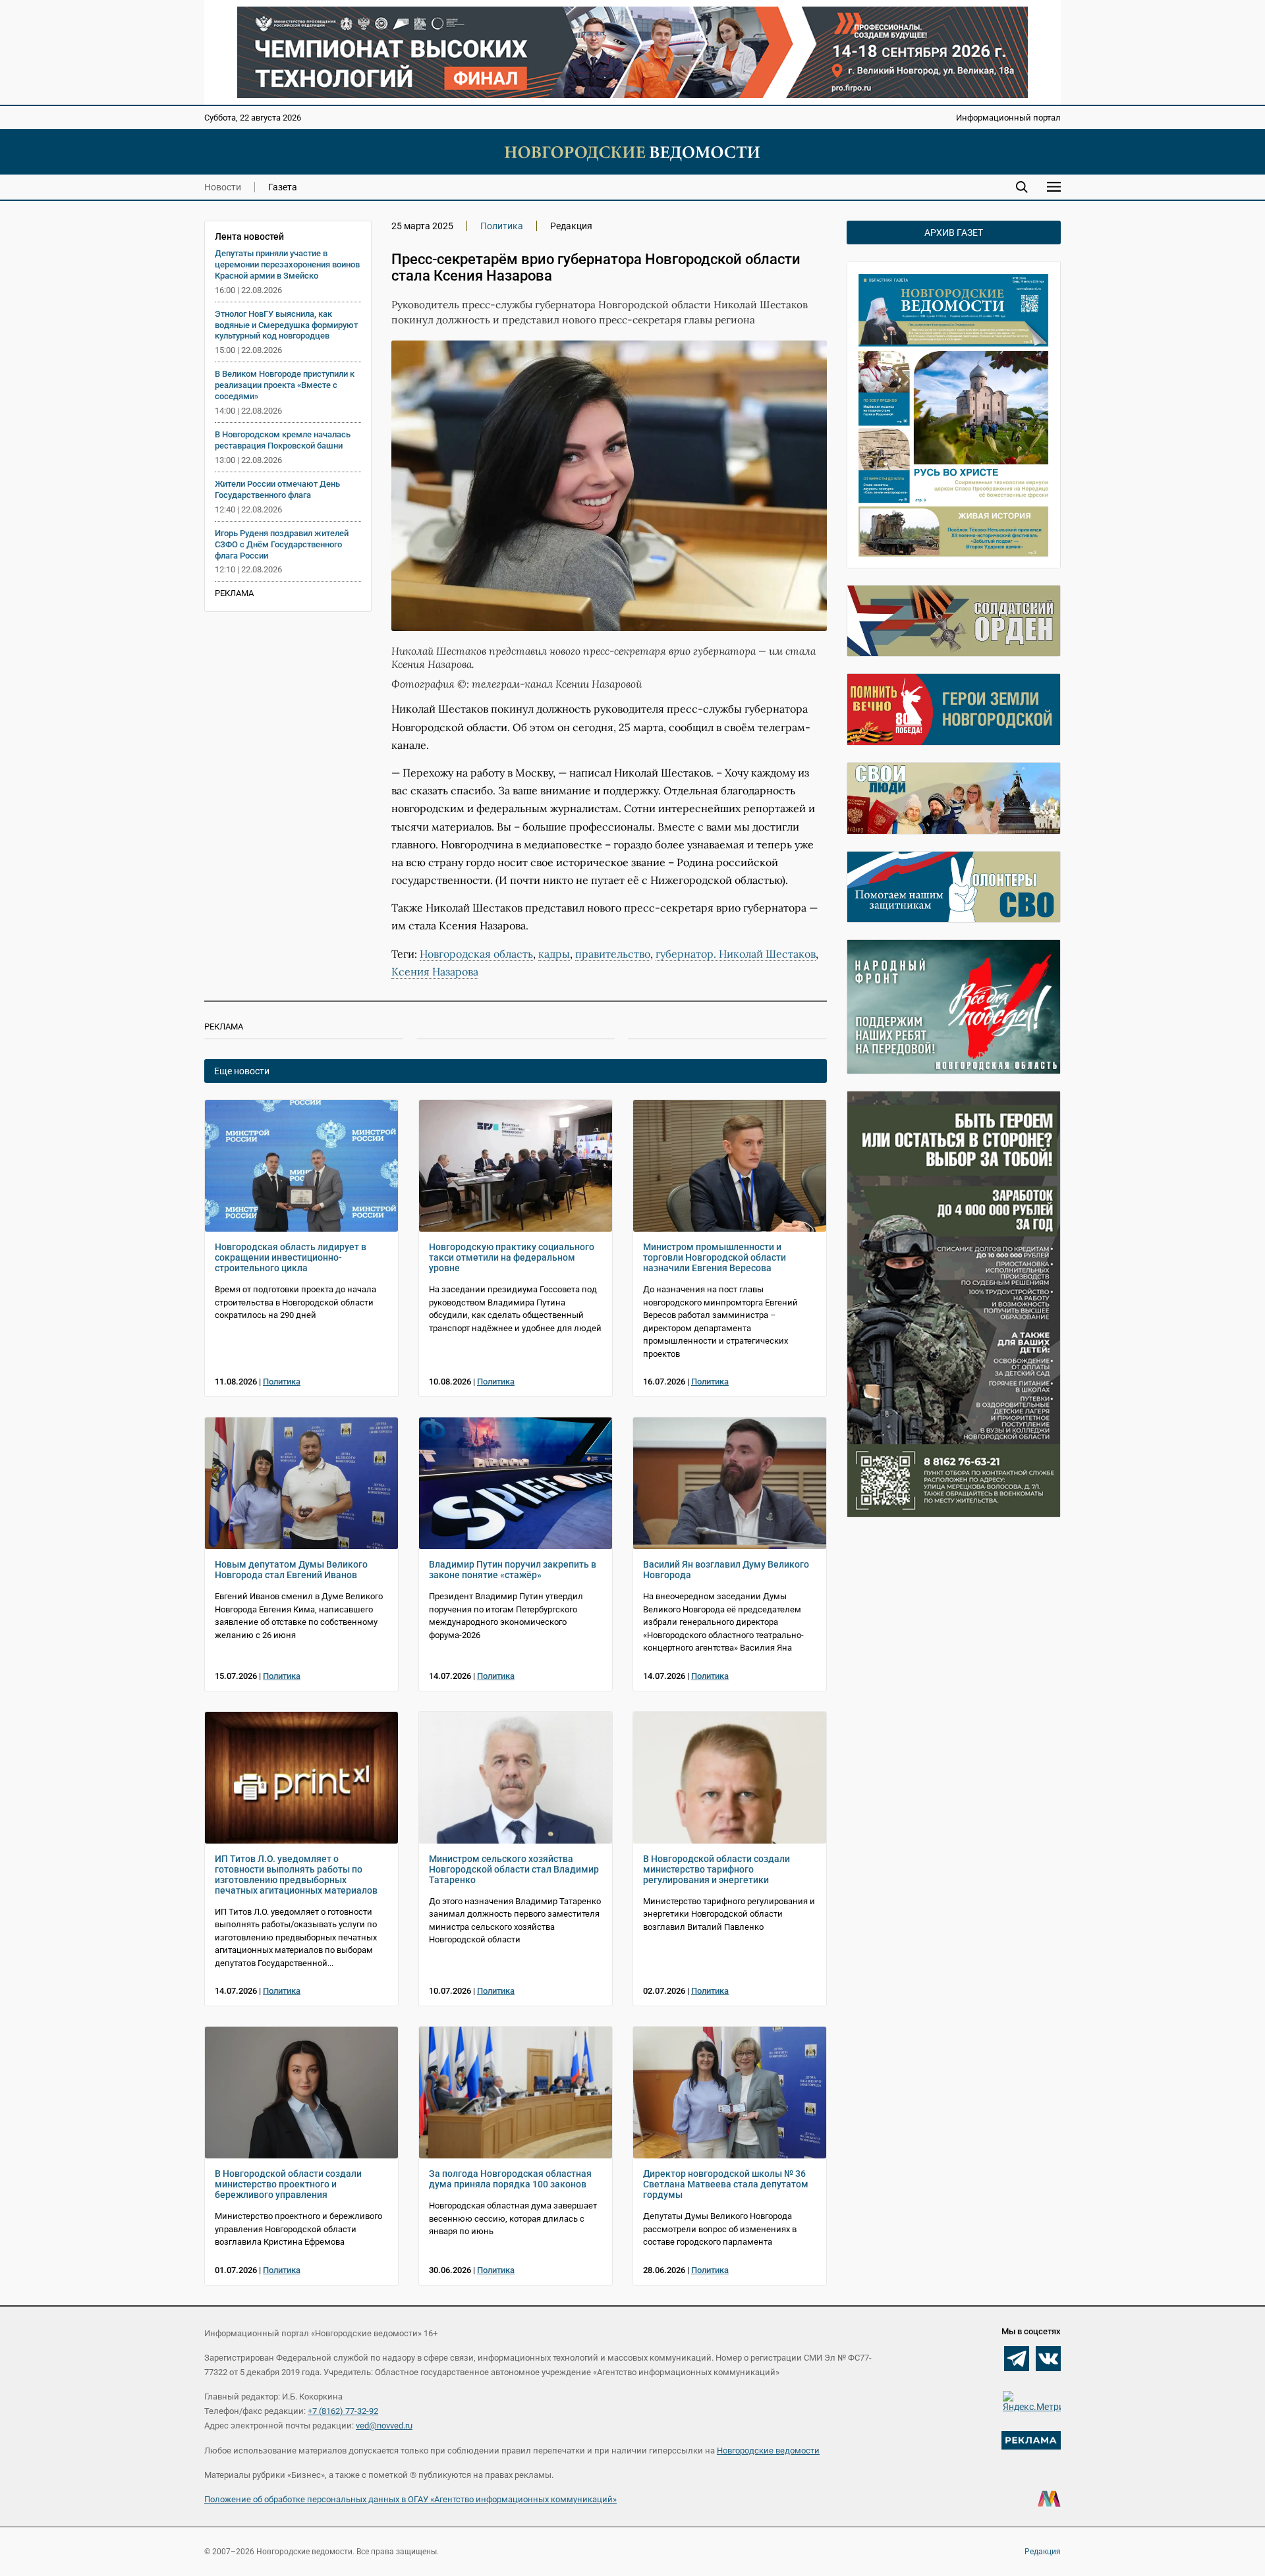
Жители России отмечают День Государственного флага (277, 489)
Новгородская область (476, 954)
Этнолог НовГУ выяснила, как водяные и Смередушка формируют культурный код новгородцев (286, 325)
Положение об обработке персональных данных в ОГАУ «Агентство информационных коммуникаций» (410, 2499)
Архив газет (954, 233)
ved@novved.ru (384, 2425)
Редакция (1043, 2552)
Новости (223, 187)
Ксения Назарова (435, 972)
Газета (283, 187)
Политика (502, 226)
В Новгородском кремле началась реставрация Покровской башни (283, 440)
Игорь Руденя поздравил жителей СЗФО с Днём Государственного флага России (282, 544)
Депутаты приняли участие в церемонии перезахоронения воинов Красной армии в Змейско (287, 264)
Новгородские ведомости (768, 2451)
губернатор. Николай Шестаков (736, 954)
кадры (554, 954)
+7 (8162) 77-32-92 (343, 2411)
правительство (613, 954)
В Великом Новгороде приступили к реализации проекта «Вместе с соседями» (285, 385)
